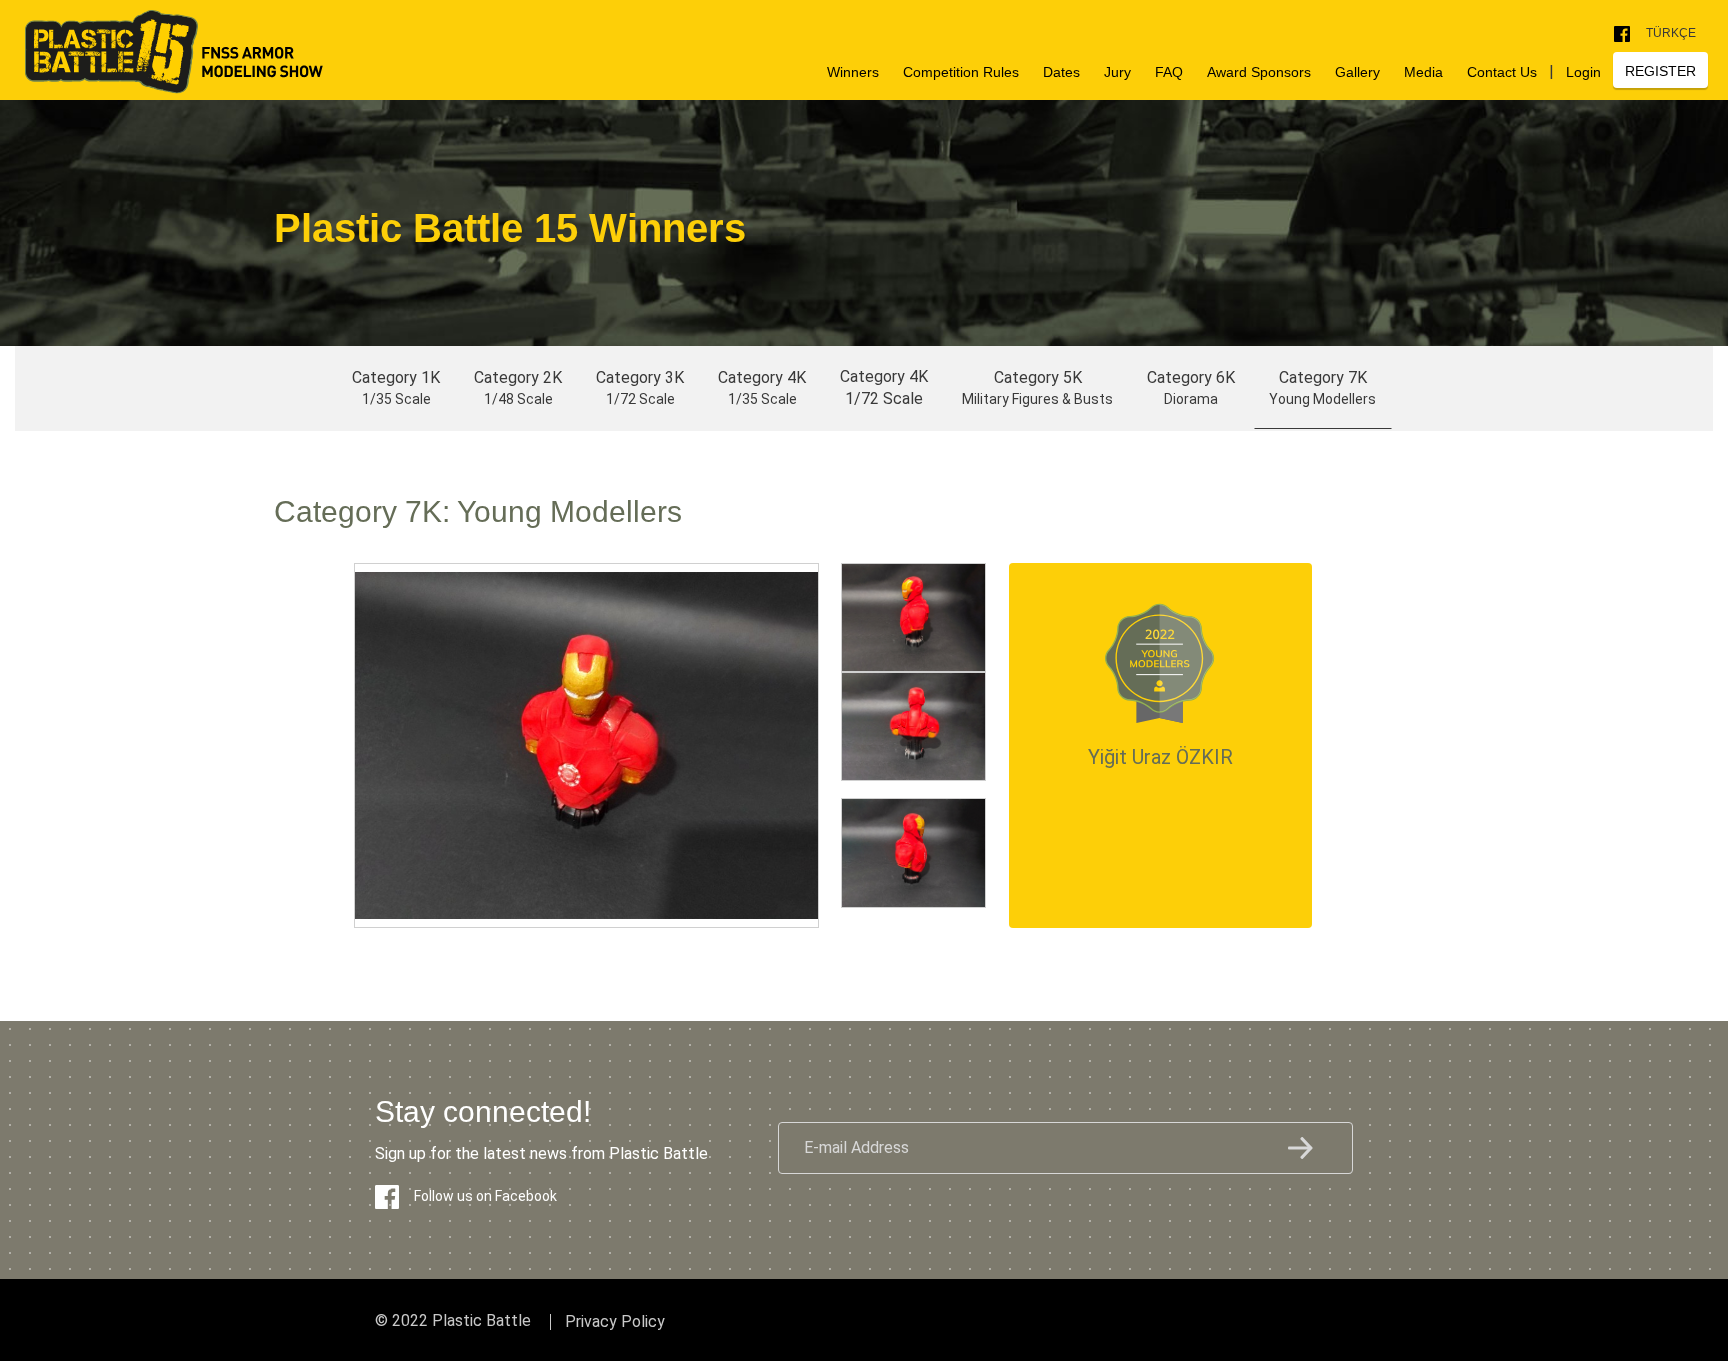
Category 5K (1037, 387)
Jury (1117, 72)
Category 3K (640, 387)
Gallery (1357, 72)
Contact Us (1502, 72)
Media (1423, 72)
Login (1583, 72)
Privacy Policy (615, 1322)
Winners (853, 72)
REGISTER (1660, 71)
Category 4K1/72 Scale (884, 387)
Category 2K (518, 387)
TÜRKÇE (1671, 33)
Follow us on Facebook (485, 1196)
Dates (1061, 72)
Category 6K (1191, 387)
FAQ (1169, 72)
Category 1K (396, 387)
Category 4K (762, 387)
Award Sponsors (1259, 72)
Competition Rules (961, 72)
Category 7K (1322, 387)
